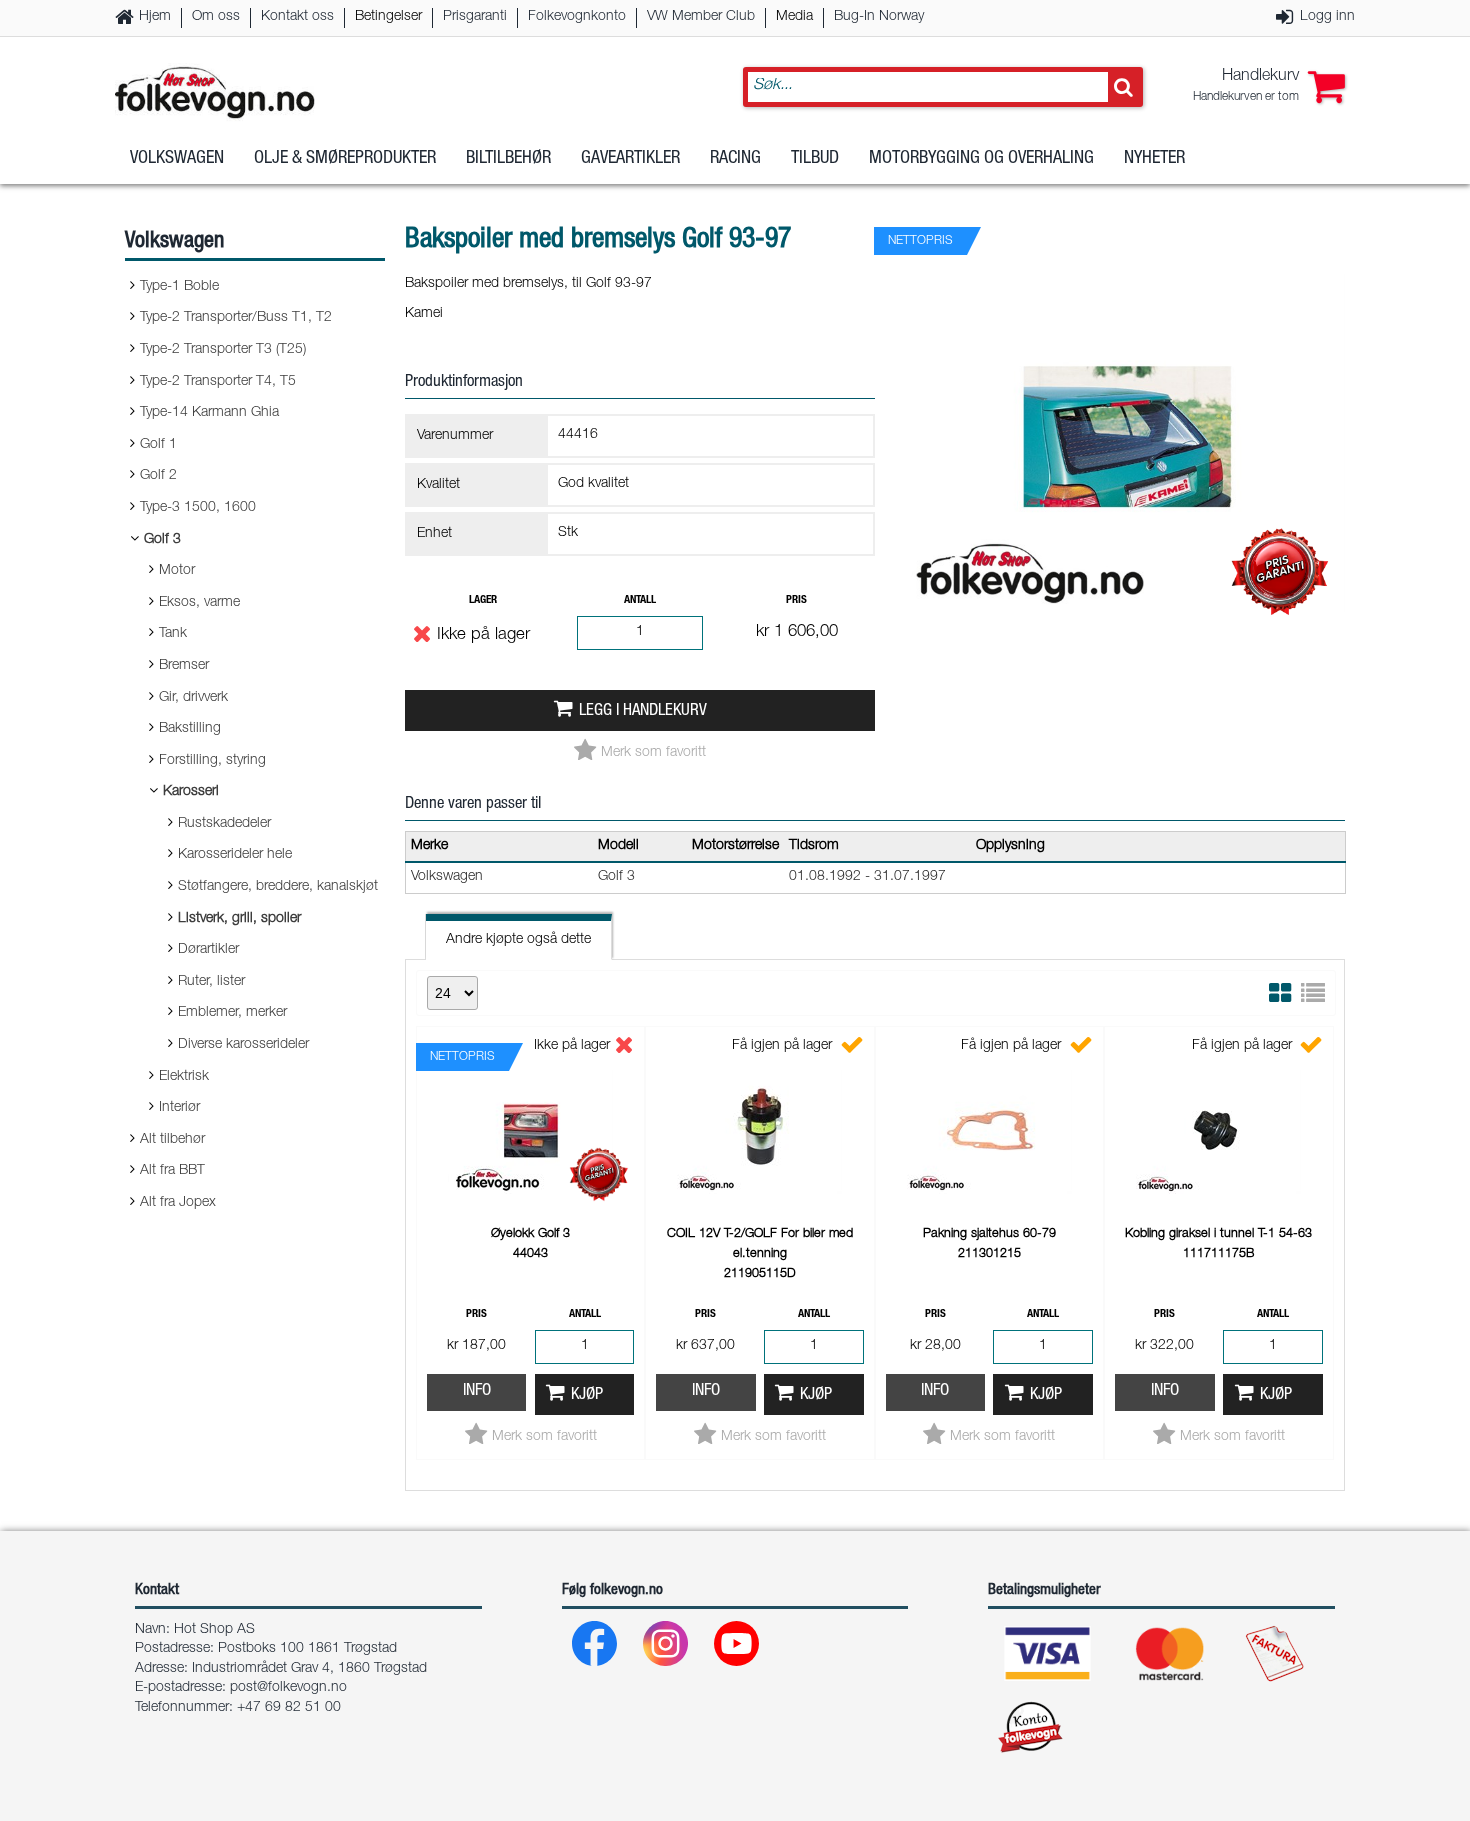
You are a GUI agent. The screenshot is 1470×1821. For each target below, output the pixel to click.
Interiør (179, 1108)
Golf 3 (162, 540)
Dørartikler (208, 950)
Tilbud (815, 159)
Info (477, 1391)
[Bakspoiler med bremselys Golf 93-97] (1120, 629)
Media (794, 17)
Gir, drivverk (193, 698)
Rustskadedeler (224, 824)
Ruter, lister (211, 982)
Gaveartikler (630, 159)
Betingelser (388, 17)
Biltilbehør (508, 159)
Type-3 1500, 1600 (198, 508)
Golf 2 (158, 476)
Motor (177, 571)
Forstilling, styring (212, 761)
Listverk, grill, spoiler (239, 919)
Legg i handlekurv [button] (643, 711)
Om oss (216, 17)
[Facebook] (595, 1648)
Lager (483, 600)
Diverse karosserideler (243, 1045)
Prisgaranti (475, 17)
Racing (735, 159)
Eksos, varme (199, 603)
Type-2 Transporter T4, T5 (218, 382)
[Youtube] (737, 1648)
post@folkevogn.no (288, 1688)
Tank (173, 634)
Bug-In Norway (879, 17)
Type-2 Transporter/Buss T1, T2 (236, 318)
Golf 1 (158, 445)
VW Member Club (701, 17)
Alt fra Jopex (178, 1203)
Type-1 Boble (179, 287)
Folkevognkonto (577, 17)
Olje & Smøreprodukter (345, 159)
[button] (1269, 87)
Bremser (184, 666)
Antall (640, 600)
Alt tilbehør (172, 1140)
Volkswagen (177, 159)
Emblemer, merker (232, 1013)
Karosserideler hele (235, 855)
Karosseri (191, 792)
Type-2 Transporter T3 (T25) (223, 350)
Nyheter (1154, 159)
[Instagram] (666, 1648)
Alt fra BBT (172, 1171)
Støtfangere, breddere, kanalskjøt (278, 887)
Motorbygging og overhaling (981, 159)
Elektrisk (184, 1077)
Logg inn (1327, 17)
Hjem (155, 17)
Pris (796, 600)
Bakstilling (190, 729)
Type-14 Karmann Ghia (209, 413)
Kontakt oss (297, 17)
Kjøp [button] (587, 1395)
